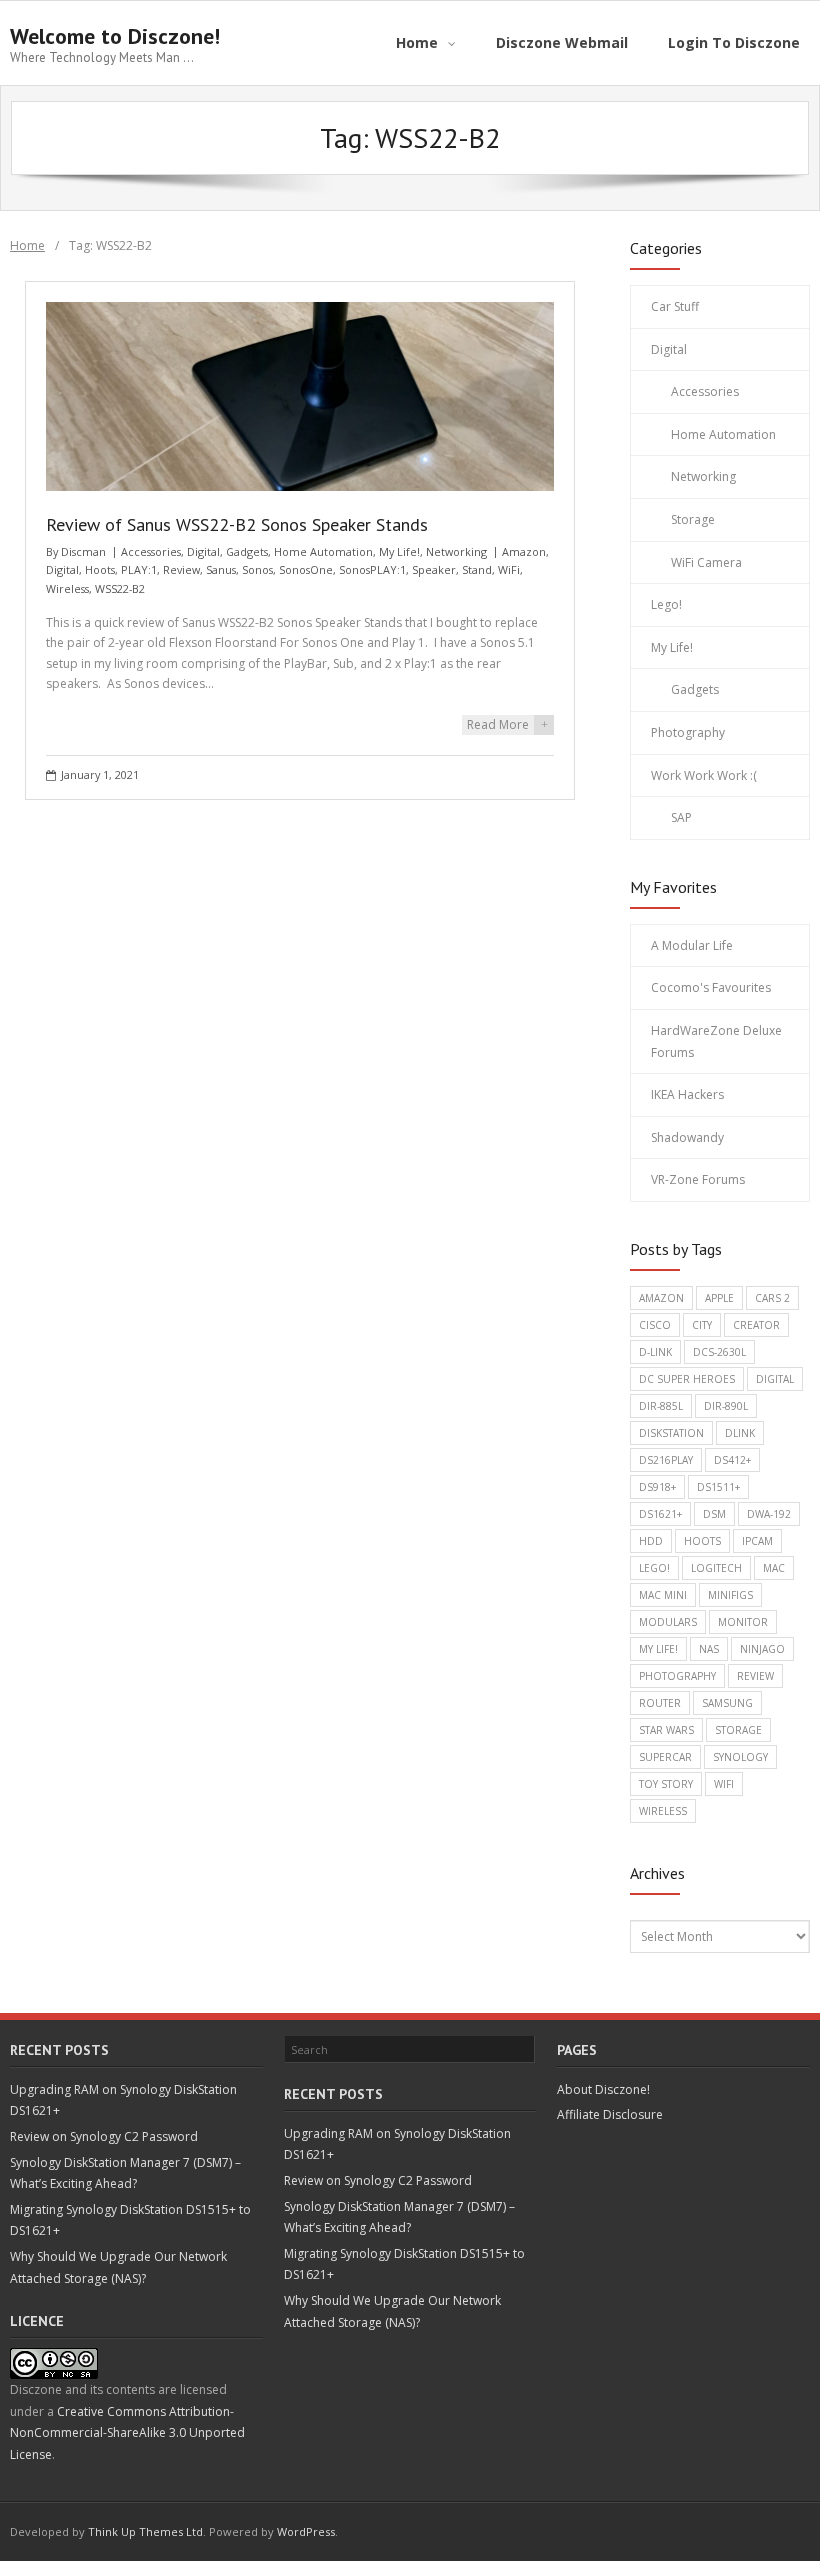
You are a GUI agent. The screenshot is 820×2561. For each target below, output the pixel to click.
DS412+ (732, 1460)
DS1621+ (660, 1514)
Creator (756, 1325)
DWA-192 (769, 1514)
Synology (740, 1757)
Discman (83, 551)
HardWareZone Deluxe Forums (716, 1041)
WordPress (306, 2531)
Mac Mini (663, 1595)
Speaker (434, 569)
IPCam (757, 1541)
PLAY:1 (139, 569)
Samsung (727, 1703)
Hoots (100, 569)
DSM (714, 1514)
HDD (651, 1541)
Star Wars (666, 1730)
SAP (681, 817)
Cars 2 (772, 1298)
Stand (477, 569)
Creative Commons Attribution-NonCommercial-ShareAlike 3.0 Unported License (127, 2433)
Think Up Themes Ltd (145, 2531)
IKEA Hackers (687, 1094)
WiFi (509, 569)
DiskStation (671, 1433)
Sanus (221, 569)
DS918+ (657, 1487)
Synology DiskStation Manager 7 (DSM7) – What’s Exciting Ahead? (125, 2173)
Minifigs (730, 1595)
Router (660, 1703)
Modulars (668, 1622)
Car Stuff (675, 306)
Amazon (524, 551)
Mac (774, 1568)
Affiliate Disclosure (610, 2114)
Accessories (151, 551)
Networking (456, 551)
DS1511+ (718, 1487)
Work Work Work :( (704, 775)
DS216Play (666, 1460)
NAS (709, 1649)
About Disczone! (603, 2089)
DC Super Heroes (687, 1379)
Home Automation (323, 551)
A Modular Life (692, 945)
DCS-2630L (719, 1352)
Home (27, 245)
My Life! (399, 551)
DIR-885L (661, 1406)
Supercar (665, 1757)
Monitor (743, 1622)
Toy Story (666, 1784)
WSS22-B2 (120, 588)
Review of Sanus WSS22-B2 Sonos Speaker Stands (237, 524)
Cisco (655, 1325)
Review (181, 569)
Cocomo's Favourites (711, 987)
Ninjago (762, 1649)
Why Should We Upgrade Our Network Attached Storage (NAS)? (118, 2267)
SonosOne (306, 569)
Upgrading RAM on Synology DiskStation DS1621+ (123, 2100)
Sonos (257, 569)
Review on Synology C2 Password (104, 2136)
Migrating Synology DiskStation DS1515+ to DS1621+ (130, 2220)
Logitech (716, 1568)
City (702, 1325)
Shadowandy (687, 1137)
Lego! (666, 604)
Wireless (67, 588)
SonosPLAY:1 (372, 569)
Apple (719, 1298)
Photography (688, 732)
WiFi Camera (706, 562)
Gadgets (247, 551)
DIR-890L (726, 1406)
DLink (740, 1433)
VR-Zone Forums (698, 1179)
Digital (203, 551)
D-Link (655, 1352)
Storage (693, 519)
